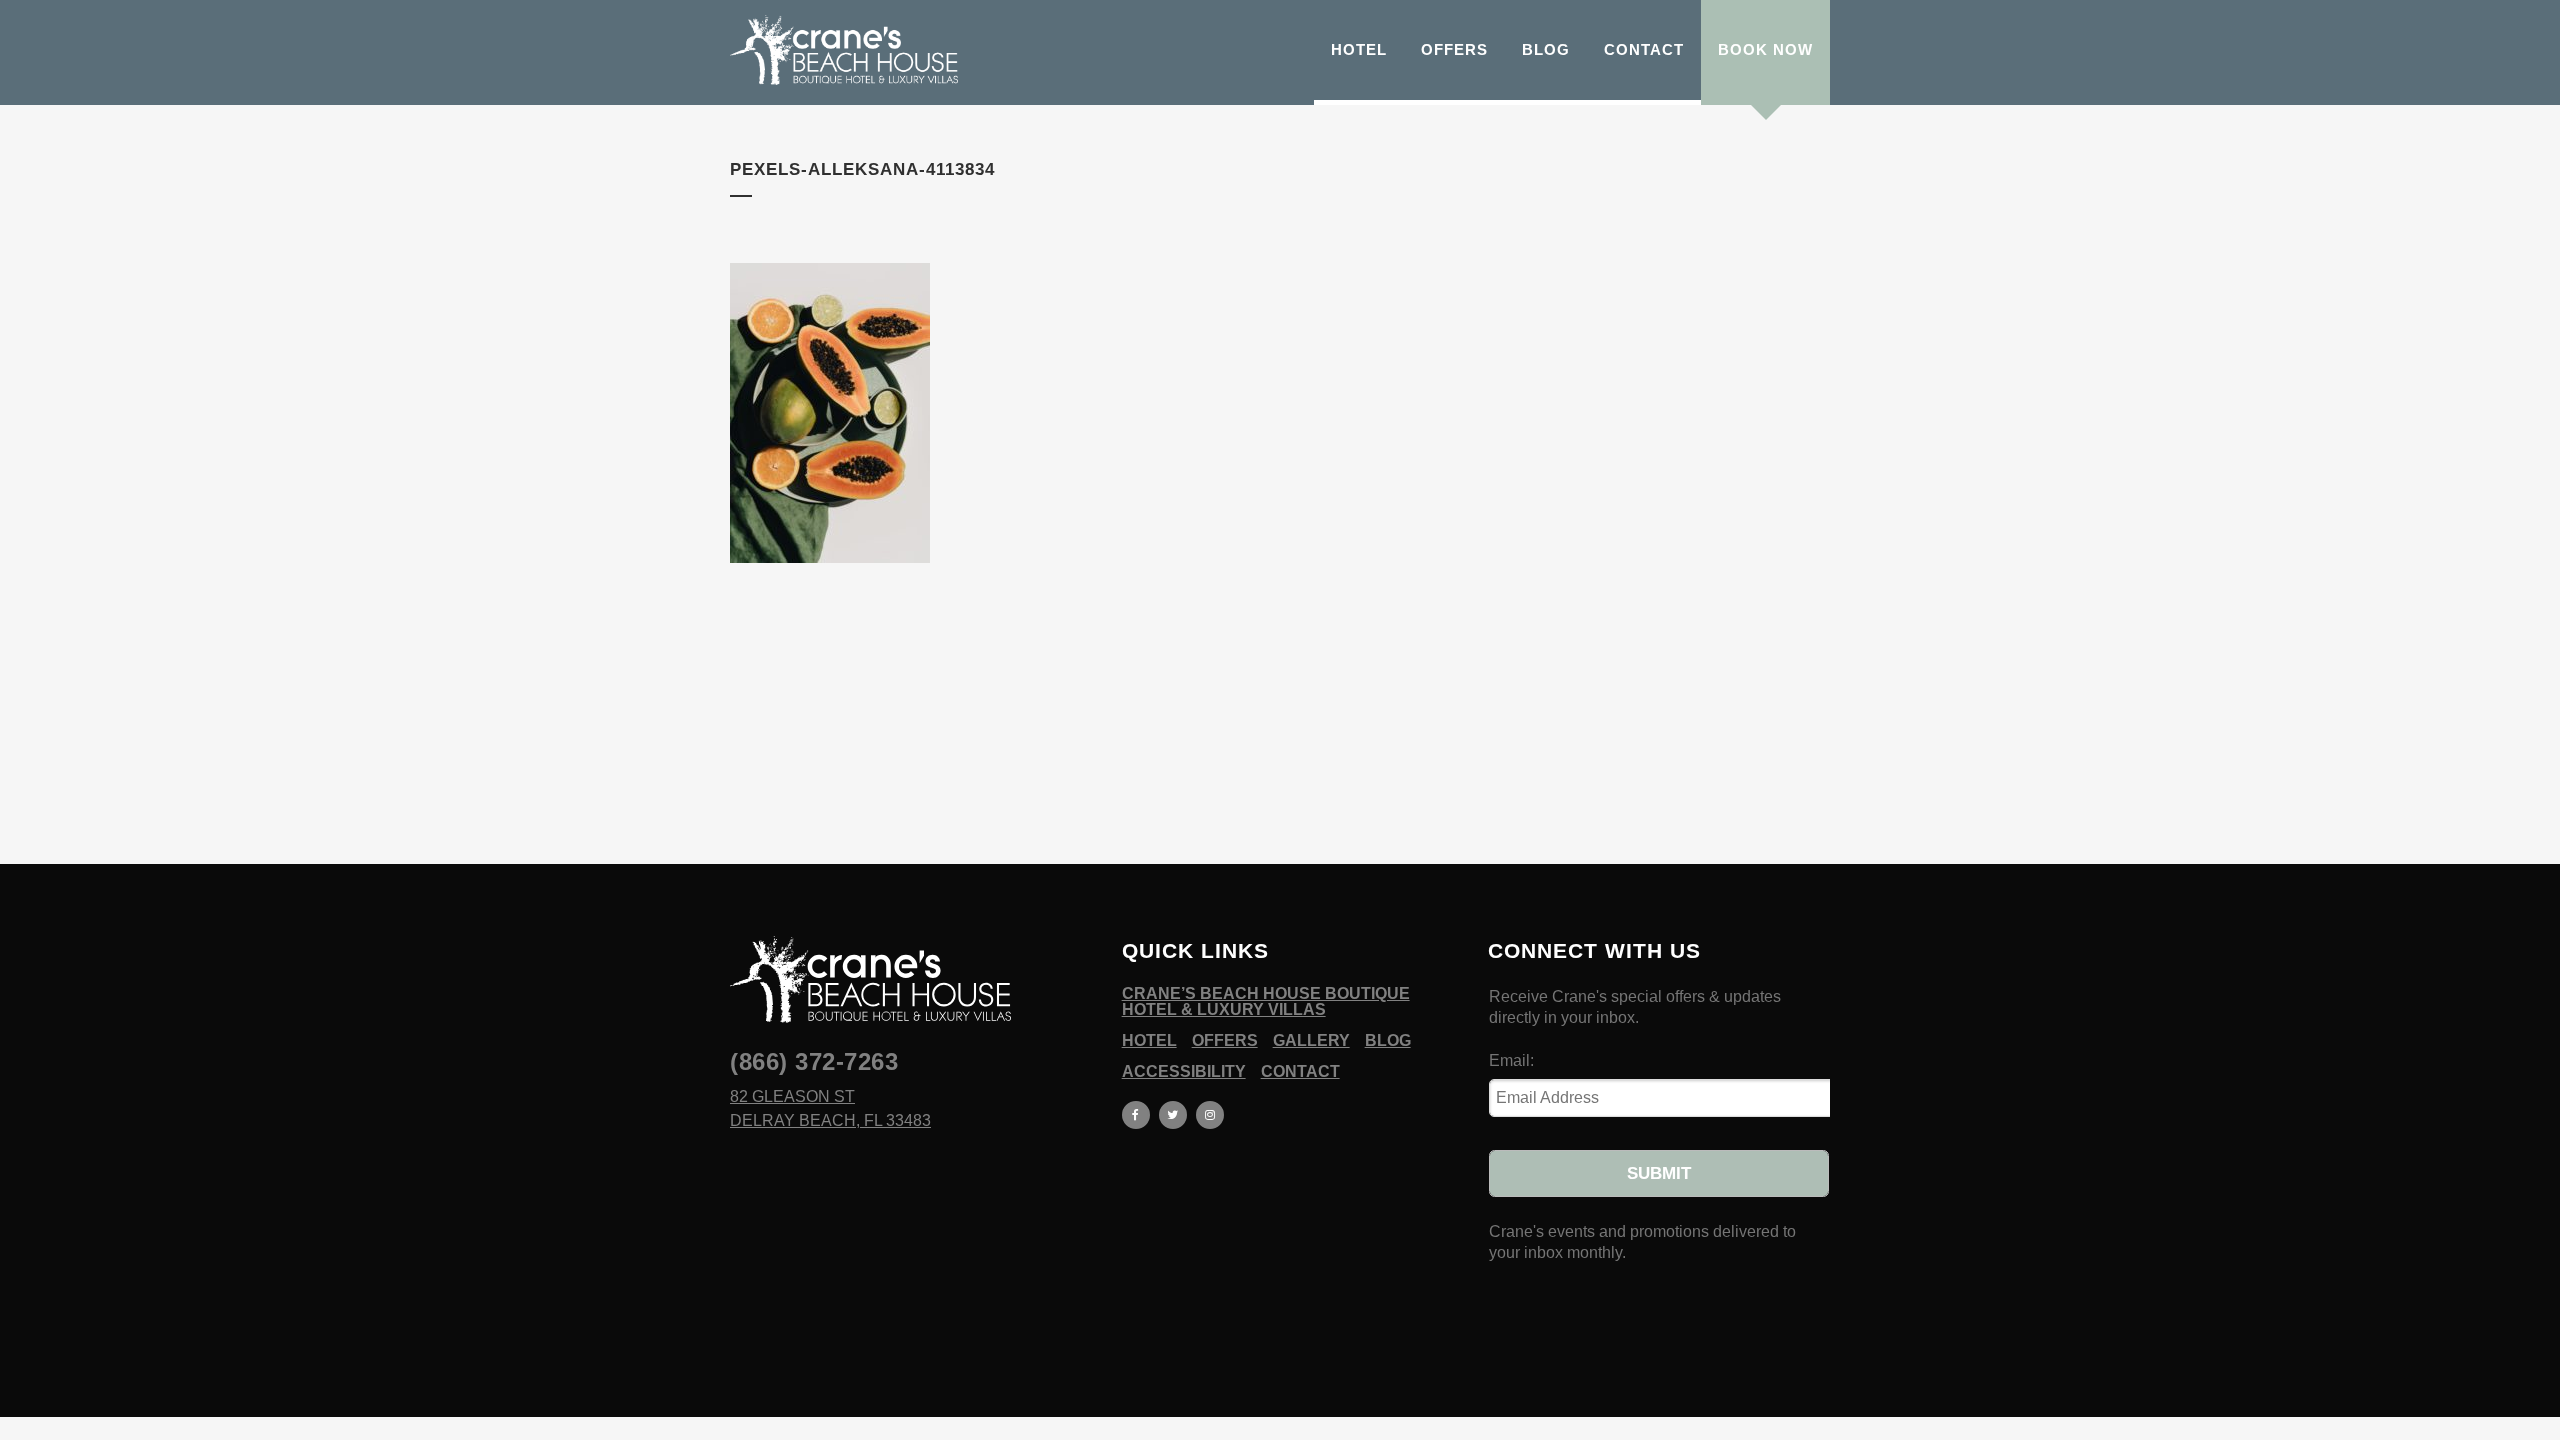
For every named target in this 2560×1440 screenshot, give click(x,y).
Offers (1225, 1041)
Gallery (1311, 1041)
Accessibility (1184, 1072)
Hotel (1149, 1041)
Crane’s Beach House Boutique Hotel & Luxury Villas (1266, 1002)
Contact (1300, 1072)
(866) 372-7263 (814, 1061)
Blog (1388, 1041)
